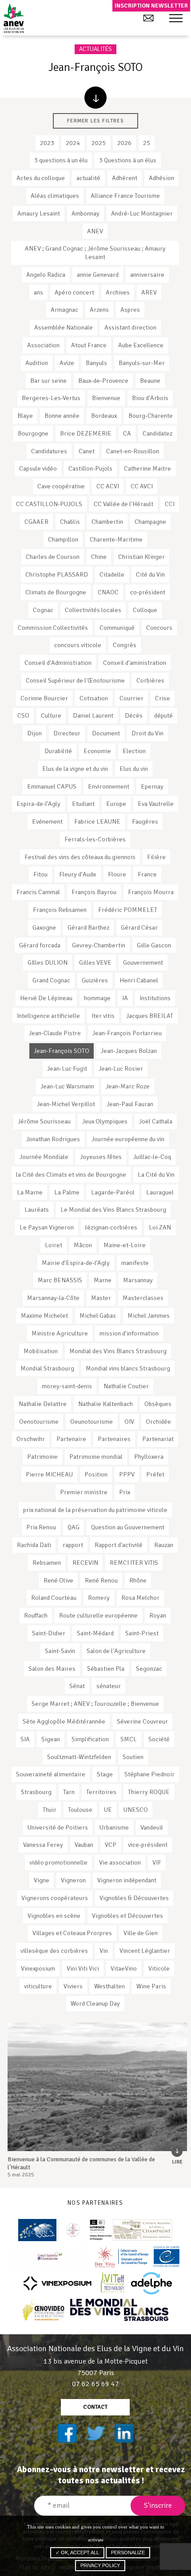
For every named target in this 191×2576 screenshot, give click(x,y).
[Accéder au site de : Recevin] (37, 2230)
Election (134, 751)
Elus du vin (134, 769)
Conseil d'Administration (58, 663)
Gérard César (139, 927)
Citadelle (112, 574)
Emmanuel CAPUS (52, 786)
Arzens (99, 310)
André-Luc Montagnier (142, 213)
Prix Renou (41, 1527)
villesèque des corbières (54, 1951)
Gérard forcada (40, 945)
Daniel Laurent (93, 715)
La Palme (67, 1192)
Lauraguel (160, 1192)
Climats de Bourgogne (56, 592)
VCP (111, 1845)
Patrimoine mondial (96, 1457)
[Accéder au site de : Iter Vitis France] (138, 2257)
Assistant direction (130, 327)
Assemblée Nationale (64, 327)
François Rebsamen (60, 910)
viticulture (38, 1986)
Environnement (109, 786)
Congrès (125, 645)
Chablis (70, 522)
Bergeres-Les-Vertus (51, 398)
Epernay (152, 786)
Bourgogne (33, 433)
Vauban (84, 1845)
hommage (97, 998)
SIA (25, 1739)
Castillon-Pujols (90, 468)
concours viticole (78, 645)
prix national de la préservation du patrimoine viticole (95, 1510)
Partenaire (71, 1439)
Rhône (138, 1580)
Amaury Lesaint (39, 213)
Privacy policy (100, 2565)
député (163, 715)
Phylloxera (149, 1457)
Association (43, 345)
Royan (158, 1615)
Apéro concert (74, 292)
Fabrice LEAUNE (97, 821)
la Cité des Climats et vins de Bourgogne (71, 1174)
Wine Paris (151, 1986)
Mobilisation (41, 1351)
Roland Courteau (54, 1598)
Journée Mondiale (44, 1157)
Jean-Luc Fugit (67, 1068)
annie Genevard (98, 275)
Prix (125, 1492)
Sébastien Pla (106, 1669)
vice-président (148, 1845)
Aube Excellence (141, 345)
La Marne (30, 1192)
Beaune (150, 381)
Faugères (145, 821)
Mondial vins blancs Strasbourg (128, 1368)
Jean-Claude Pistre (55, 1033)
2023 (47, 143)
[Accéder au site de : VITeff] (113, 2283)
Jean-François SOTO (62, 1051)
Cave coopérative (61, 486)
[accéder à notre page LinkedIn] (124, 2433)
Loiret (54, 1245)
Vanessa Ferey (43, 1845)
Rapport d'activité (119, 1545)
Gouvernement (143, 962)
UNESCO (136, 1810)
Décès (134, 715)
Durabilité (58, 751)
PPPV (127, 1474)
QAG (74, 1527)
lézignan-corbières (111, 1227)
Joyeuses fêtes (101, 1157)
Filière (156, 857)
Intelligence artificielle (48, 1016)
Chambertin (107, 522)
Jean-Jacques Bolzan (129, 1051)
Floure (117, 874)
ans (38, 292)
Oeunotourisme (92, 1422)
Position (96, 1474)
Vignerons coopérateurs (55, 1898)
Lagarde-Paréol (113, 1192)
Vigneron (73, 1880)
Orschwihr (31, 1439)
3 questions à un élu (61, 160)
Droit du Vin (147, 733)
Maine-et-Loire (125, 1245)
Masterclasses (143, 1298)
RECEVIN (85, 1563)
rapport (73, 1545)
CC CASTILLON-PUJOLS (49, 504)
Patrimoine (42, 1457)
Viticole (159, 1968)
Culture (51, 715)
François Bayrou (94, 892)
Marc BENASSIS (60, 1280)
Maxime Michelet (44, 1315)
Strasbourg (36, 1792)
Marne (103, 1280)
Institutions (155, 998)
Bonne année (62, 416)
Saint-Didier (49, 1633)
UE (108, 1810)
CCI (170, 504)
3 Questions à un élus (128, 160)
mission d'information (129, 1333)
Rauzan (164, 1545)
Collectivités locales (93, 610)
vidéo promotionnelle (58, 1862)
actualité (88, 178)
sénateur (109, 1686)
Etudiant (83, 804)
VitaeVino (124, 1968)
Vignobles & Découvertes (134, 1898)
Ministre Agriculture (60, 1333)
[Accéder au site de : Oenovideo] (44, 2310)
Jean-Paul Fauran (130, 1104)
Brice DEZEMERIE (86, 433)
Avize (67, 363)
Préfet (155, 1474)
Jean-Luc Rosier (121, 1068)
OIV (129, 1422)
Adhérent (125, 178)
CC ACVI (108, 486)
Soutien (133, 1757)
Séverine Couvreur (142, 1721)
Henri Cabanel (139, 980)
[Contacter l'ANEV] (148, 18)
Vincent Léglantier (145, 1951)
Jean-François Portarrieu (127, 1033)
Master (101, 1298)
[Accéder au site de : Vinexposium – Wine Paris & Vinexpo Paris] (57, 2283)
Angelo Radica (46, 275)
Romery (99, 1598)
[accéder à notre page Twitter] (95, 2433)
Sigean (51, 1739)
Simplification (90, 1739)
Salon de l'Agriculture (116, 1651)
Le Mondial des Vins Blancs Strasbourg (113, 1209)
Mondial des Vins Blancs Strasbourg (118, 1351)
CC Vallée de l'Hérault (123, 504)
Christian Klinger (141, 557)
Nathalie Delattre (43, 1404)
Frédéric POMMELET (128, 910)
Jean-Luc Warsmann (67, 1086)
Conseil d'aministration (135, 663)
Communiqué (117, 628)
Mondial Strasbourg (47, 1368)
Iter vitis (103, 1016)
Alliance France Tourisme (125, 196)
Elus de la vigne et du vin (75, 769)
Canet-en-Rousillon (133, 451)
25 (147, 143)
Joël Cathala (156, 1121)
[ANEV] (14, 18)
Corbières (150, 680)
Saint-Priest (142, 1633)
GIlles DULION (48, 962)
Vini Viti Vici (83, 1968)
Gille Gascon (154, 945)
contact (95, 2407)
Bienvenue (106, 398)
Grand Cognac (51, 980)
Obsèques (158, 1404)
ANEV (95, 231)
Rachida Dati (34, 1545)
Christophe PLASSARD (57, 574)
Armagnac (64, 310)
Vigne (42, 1880)
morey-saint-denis (67, 1386)
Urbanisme (114, 1827)
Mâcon (83, 1245)
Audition (37, 363)
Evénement (47, 821)
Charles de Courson (53, 557)
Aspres (130, 310)
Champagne (150, 522)
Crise (163, 698)
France (147, 874)
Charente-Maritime (116, 539)
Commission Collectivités (53, 628)
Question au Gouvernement (128, 1527)
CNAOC (108, 592)
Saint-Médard (95, 1633)
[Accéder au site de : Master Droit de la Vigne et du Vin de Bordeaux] (73, 2230)
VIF (157, 1862)
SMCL (129, 1739)
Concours (159, 628)
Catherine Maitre (147, 468)
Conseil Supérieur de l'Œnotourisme (75, 680)
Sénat (77, 1686)
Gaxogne (44, 927)
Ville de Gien (141, 1933)
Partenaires (114, 1439)
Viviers (73, 1986)
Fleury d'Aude (78, 874)
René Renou (101, 1580)
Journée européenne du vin (128, 1139)
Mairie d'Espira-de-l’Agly (76, 1263)
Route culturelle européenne (98, 1615)
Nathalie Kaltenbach (105, 1404)
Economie (97, 751)
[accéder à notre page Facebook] (67, 2433)
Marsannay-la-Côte (53, 1298)
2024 (73, 143)
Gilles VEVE (95, 962)
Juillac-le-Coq (152, 1157)
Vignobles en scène (54, 1916)
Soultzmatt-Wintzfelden (79, 1757)
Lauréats (37, 1209)
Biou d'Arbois (150, 398)
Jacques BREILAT (150, 1016)
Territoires (101, 1792)
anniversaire (147, 275)
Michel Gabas (98, 1315)
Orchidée (158, 1422)
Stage (105, 1774)
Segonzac (149, 1669)
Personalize (128, 2552)
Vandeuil (152, 1827)
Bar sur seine (48, 381)
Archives (118, 292)
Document (106, 733)
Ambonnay (86, 213)
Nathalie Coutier (126, 1386)
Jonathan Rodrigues (53, 1139)
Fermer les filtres (95, 121)
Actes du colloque (41, 178)
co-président (148, 592)
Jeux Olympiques (105, 1121)
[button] (176, 19)
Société (159, 1739)
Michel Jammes (149, 1315)
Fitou (40, 874)
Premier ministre (84, 1492)
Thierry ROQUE (149, 1792)
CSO (23, 715)
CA (127, 433)
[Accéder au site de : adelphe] (152, 2283)
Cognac (43, 610)
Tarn (69, 1792)
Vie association (120, 1862)
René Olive (58, 1580)
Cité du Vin (150, 574)
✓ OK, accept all (77, 2552)
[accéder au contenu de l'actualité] (97, 2087)
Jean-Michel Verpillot (66, 1104)
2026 (124, 143)
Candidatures (49, 451)
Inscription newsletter (151, 6)
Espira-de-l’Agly (38, 804)
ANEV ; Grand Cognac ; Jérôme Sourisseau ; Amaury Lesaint (95, 253)
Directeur (67, 733)
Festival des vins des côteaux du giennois (80, 857)
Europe (116, 804)
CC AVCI (142, 486)
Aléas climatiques (55, 196)
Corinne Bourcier (44, 698)
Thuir (50, 1810)
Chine (99, 557)
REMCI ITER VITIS (134, 1563)
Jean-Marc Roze (128, 1086)
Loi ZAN (160, 1227)
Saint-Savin (60, 1651)
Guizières (95, 980)
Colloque (145, 610)
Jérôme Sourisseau (44, 1121)
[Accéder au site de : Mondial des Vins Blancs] (119, 2310)
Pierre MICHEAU (49, 1474)
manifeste (135, 1263)
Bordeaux (104, 416)
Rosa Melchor (140, 1598)
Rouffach (36, 1615)
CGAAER (36, 522)
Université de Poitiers (58, 1827)
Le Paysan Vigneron (47, 1227)
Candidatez (157, 433)
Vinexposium (38, 1968)
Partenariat (158, 1439)
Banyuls (96, 363)
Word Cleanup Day (95, 2003)
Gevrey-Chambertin (99, 945)
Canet (87, 451)
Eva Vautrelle (156, 804)
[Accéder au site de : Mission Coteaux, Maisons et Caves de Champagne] (131, 2230)
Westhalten (109, 1986)
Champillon (63, 539)
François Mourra (151, 892)
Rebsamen (47, 1563)
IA (125, 998)
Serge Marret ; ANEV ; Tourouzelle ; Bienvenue (95, 1704)
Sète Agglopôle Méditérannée (64, 1721)
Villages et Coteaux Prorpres (72, 1933)
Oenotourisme (39, 1422)
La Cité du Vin (156, 1174)
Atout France (89, 345)
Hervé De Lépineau (46, 998)
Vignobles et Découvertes (127, 1916)
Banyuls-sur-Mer (142, 363)
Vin (104, 1951)
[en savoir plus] (95, 98)
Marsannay (138, 1280)
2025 (99, 143)
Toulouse (80, 1810)
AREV (149, 292)
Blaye (25, 416)
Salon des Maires (52, 1669)
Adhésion (161, 178)
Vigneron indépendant (127, 1880)
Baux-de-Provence (103, 381)
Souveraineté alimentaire (51, 1774)
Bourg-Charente (151, 416)
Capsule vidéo (38, 468)
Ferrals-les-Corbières (95, 839)
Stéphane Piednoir (149, 1774)
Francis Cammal (38, 892)
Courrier (131, 698)
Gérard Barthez (88, 927)
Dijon (34, 733)
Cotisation (94, 698)
